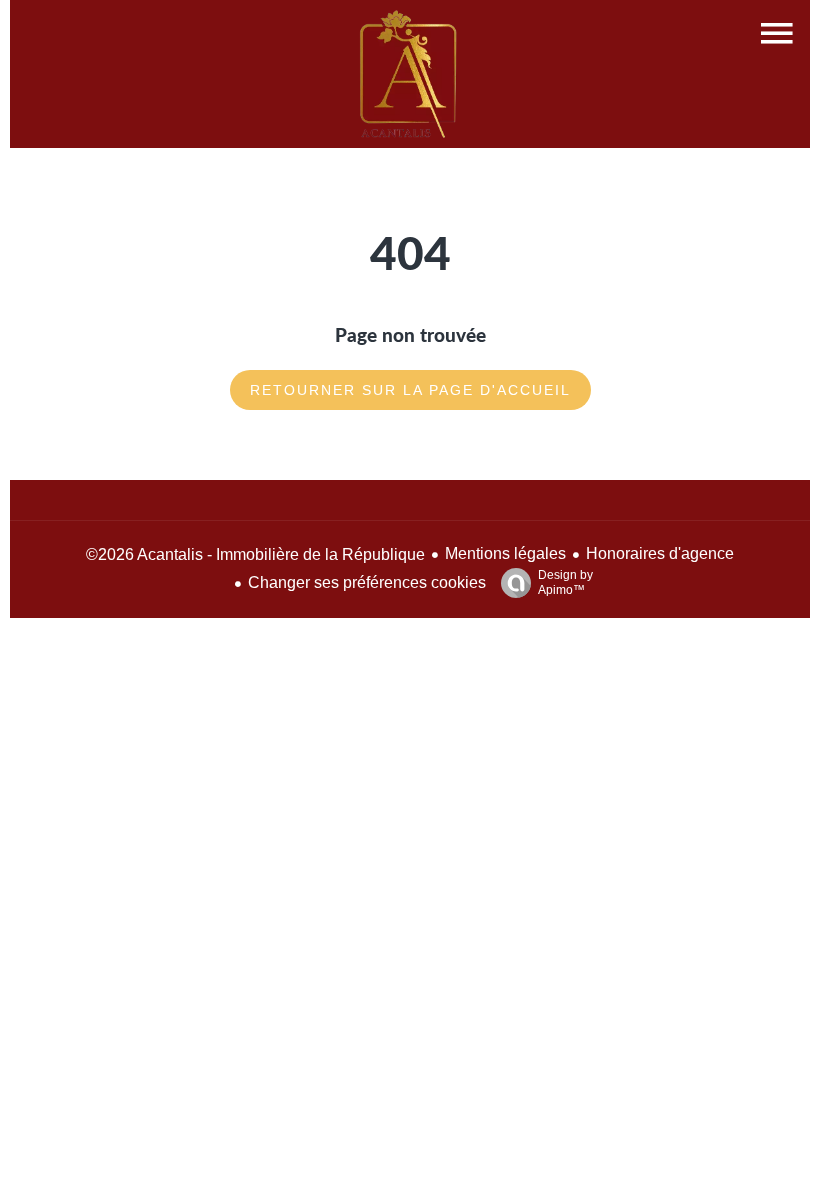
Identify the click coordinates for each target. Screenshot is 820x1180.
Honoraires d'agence (660, 553)
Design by (565, 582)
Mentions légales (505, 553)
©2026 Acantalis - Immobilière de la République (255, 554)
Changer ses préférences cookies (367, 582)
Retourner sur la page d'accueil (410, 390)
